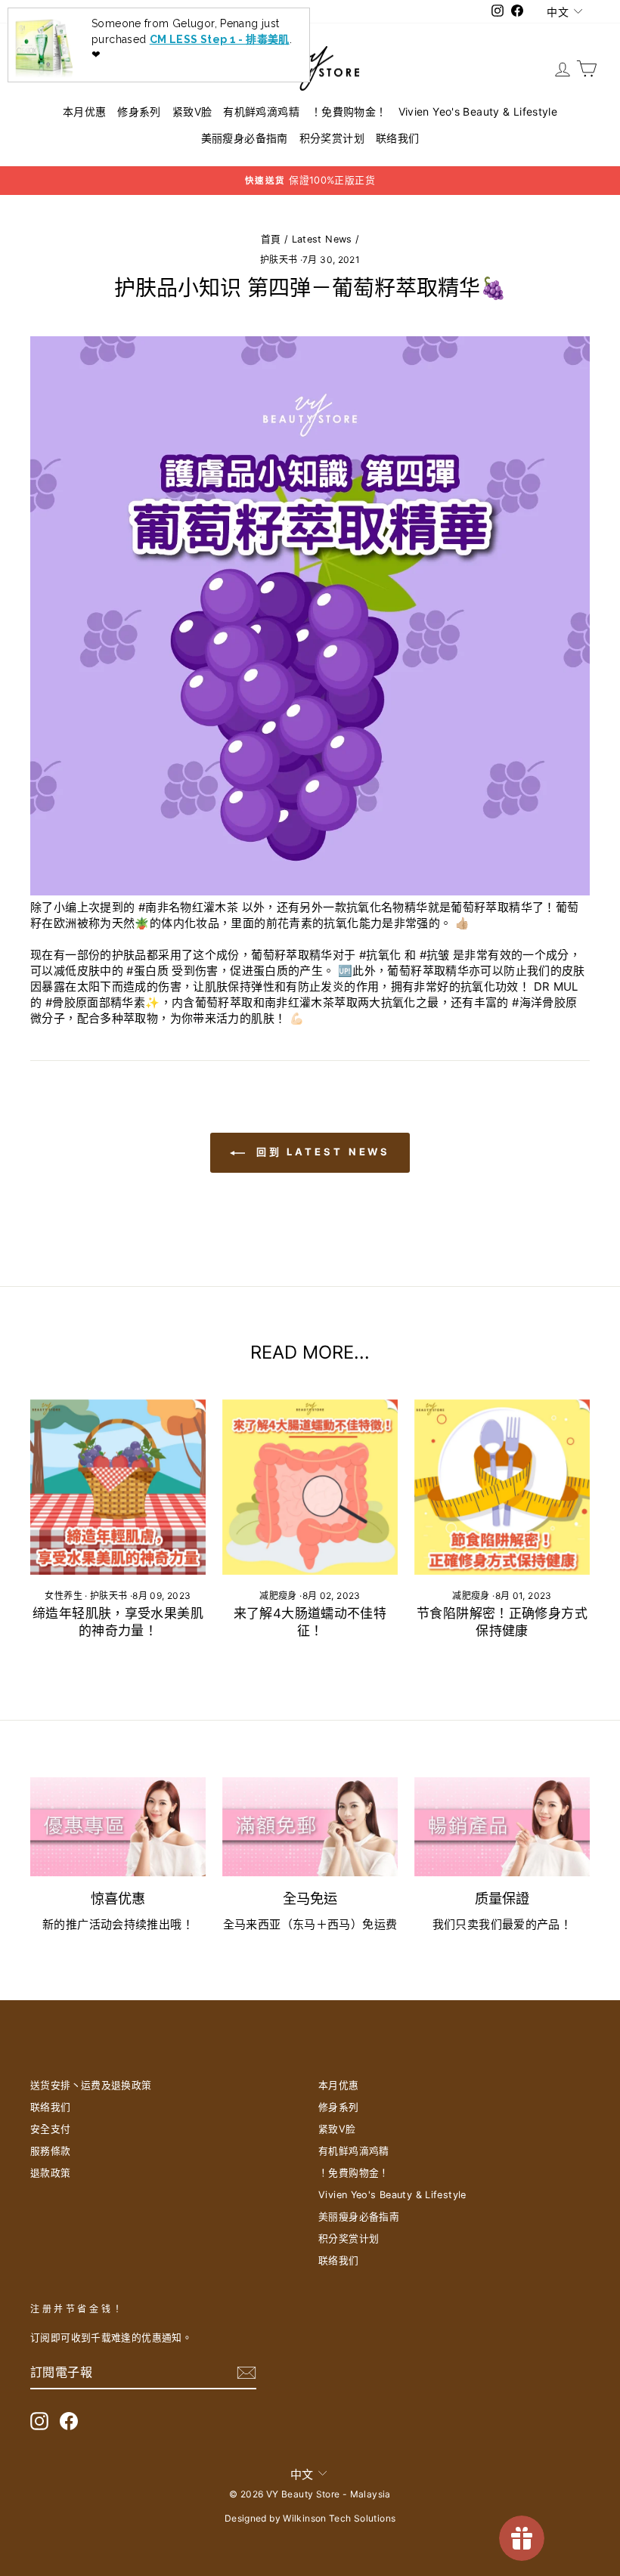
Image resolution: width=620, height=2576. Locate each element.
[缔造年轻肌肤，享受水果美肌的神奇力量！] (118, 1487)
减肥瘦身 (278, 1596)
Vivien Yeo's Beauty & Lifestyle (478, 111)
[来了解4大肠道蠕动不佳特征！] (310, 1487)
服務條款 (51, 2151)
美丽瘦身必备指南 (245, 138)
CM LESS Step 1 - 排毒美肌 (220, 39)
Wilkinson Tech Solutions (339, 2518)
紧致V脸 (192, 111)
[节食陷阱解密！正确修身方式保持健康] (502, 1487)
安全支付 (51, 2129)
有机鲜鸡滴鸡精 (261, 111)
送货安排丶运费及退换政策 (91, 2085)
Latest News (322, 239)
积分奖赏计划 (332, 138)
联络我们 (398, 138)
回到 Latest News (321, 1152)
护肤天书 (279, 260)
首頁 (271, 239)
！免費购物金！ (349, 111)
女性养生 (64, 1596)
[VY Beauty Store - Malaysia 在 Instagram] (39, 2421)
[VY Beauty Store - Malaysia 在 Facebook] (69, 2421)
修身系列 (139, 111)
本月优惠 (85, 111)
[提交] (246, 2373)
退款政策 (51, 2173)
